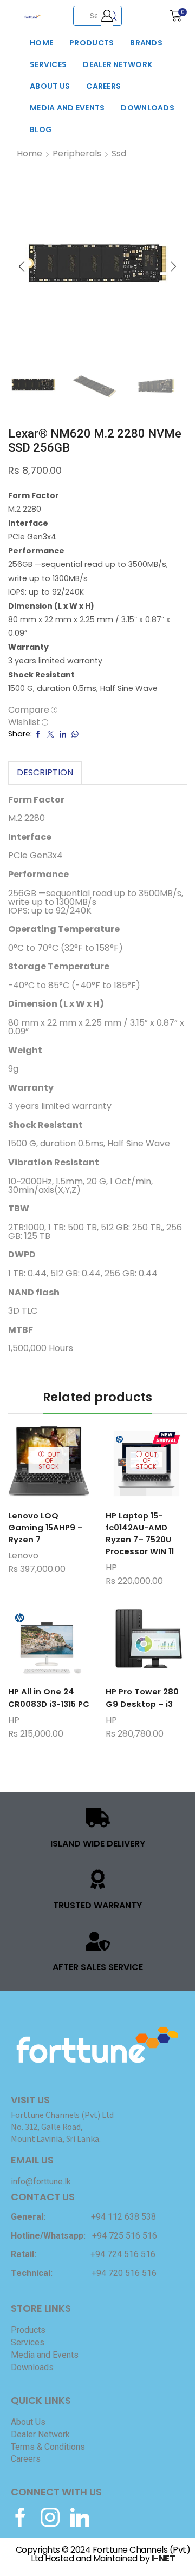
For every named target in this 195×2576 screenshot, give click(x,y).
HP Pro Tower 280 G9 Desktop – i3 (142, 1697)
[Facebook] (20, 2517)
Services (48, 64)
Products (92, 43)
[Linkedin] (80, 2517)
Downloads (148, 108)
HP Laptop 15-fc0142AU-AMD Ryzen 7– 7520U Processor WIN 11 (140, 1534)
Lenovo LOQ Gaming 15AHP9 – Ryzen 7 (45, 1527)
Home (41, 43)
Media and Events (67, 108)
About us (50, 86)
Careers (103, 86)
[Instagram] (50, 2517)
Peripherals (77, 154)
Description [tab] (45, 772)
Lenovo (23, 1556)
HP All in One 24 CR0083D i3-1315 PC (49, 1697)
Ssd (119, 154)
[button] (22, 266)
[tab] (45, 773)
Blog (41, 129)
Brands (146, 43)
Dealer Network (118, 64)
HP (111, 1567)
